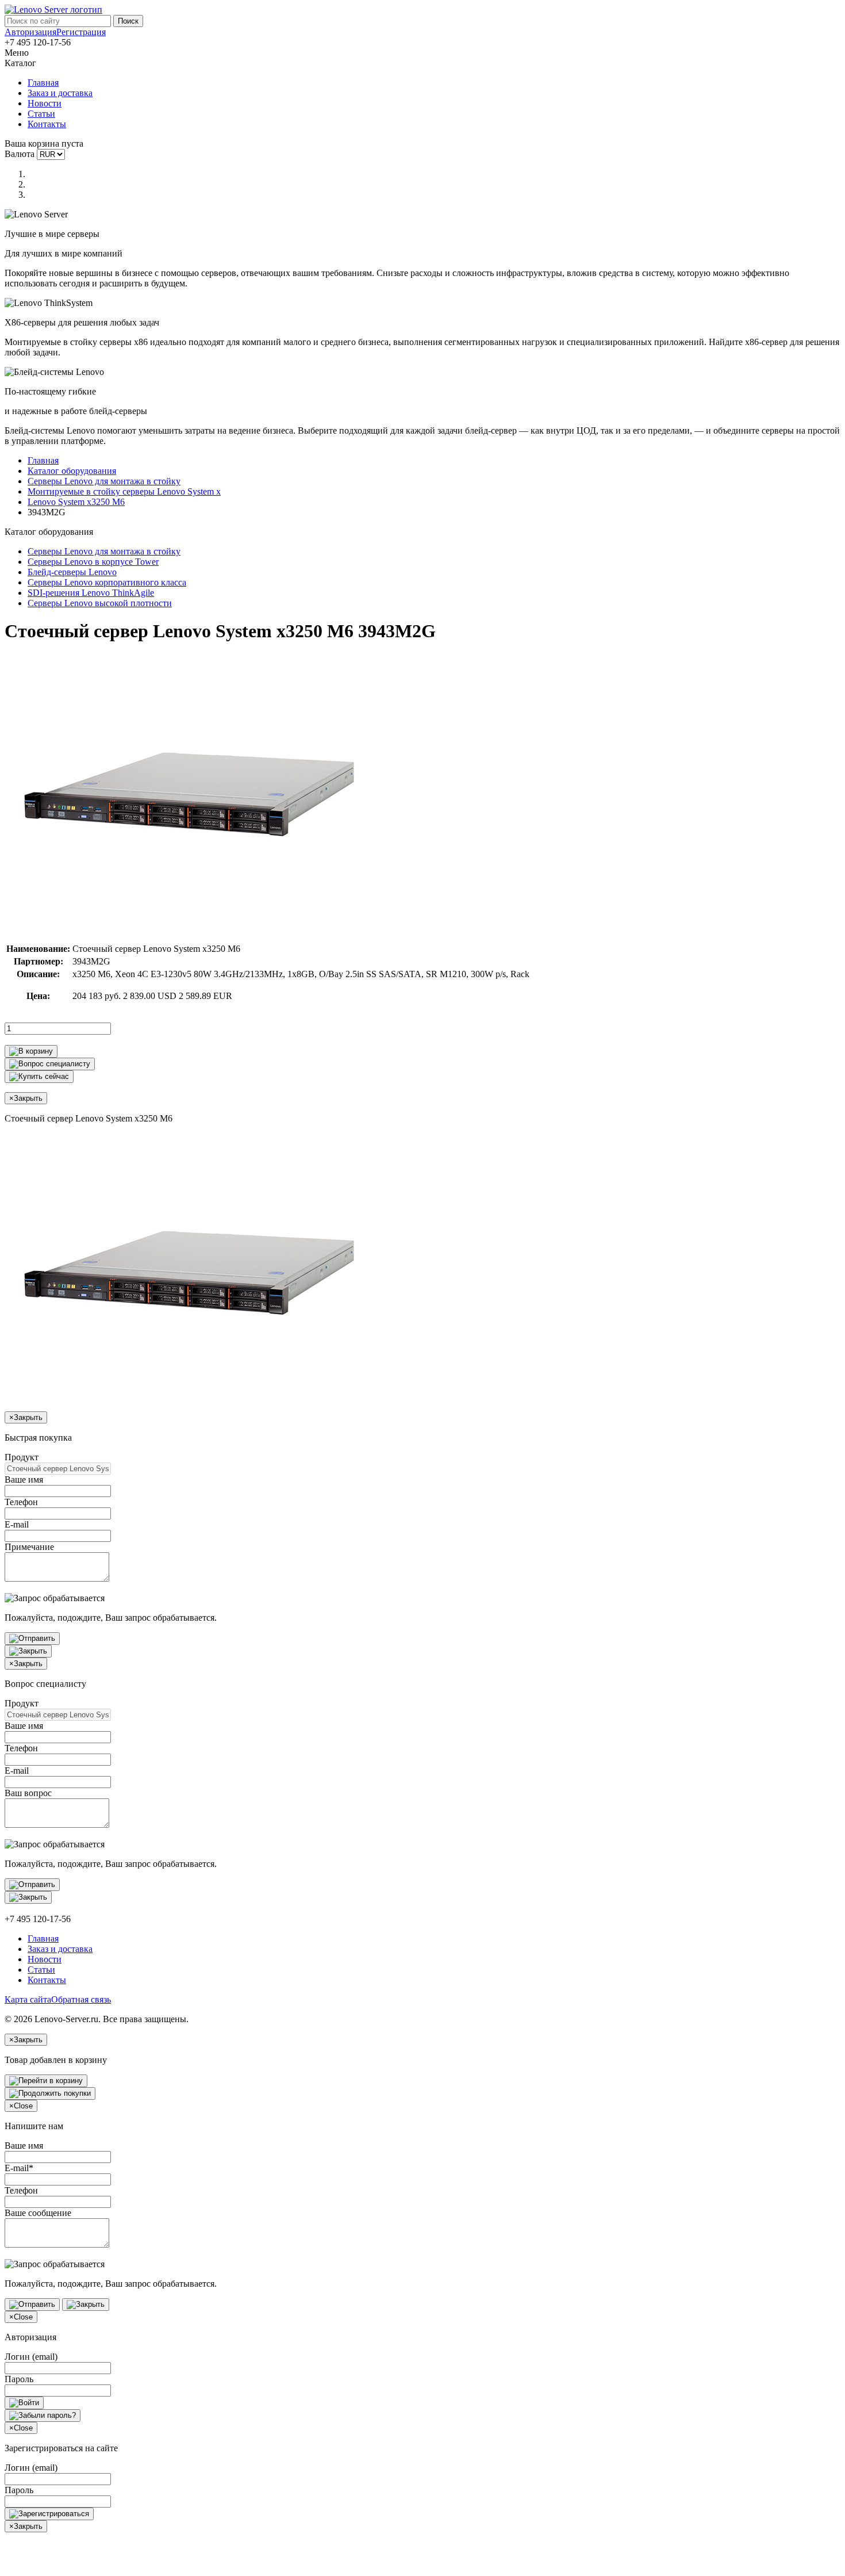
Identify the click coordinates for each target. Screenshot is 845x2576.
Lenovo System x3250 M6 (76, 502)
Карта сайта (28, 1999)
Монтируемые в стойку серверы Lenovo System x (124, 491)
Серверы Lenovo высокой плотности (100, 603)
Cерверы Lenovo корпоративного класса (107, 582)
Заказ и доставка (60, 93)
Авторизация (30, 32)
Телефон (21, 1502)
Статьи (41, 114)
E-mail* (19, 2168)
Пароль (19, 2379)
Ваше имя (24, 1480)
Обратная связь (81, 1999)
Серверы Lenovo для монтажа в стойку (104, 481)
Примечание (29, 1547)
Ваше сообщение (38, 2213)
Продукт (22, 1457)
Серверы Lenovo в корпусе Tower (93, 562)
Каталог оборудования (72, 471)
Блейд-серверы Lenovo (72, 572)
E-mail (17, 1524)
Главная (43, 83)
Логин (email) (31, 2357)
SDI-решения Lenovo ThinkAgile (91, 593)
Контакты (47, 124)
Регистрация (81, 32)
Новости (45, 103)
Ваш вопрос (28, 1793)
